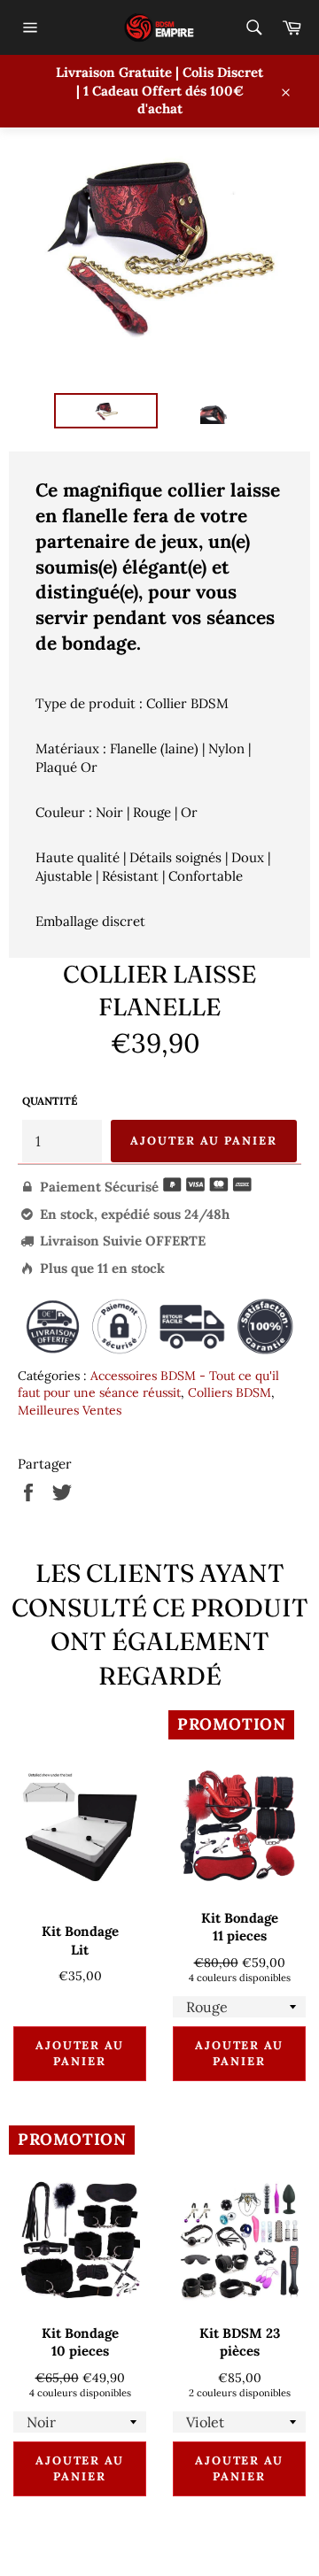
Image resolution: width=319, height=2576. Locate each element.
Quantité (50, 1101)
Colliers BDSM (230, 1392)
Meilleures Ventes (70, 1410)
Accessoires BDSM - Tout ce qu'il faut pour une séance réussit (148, 1384)
